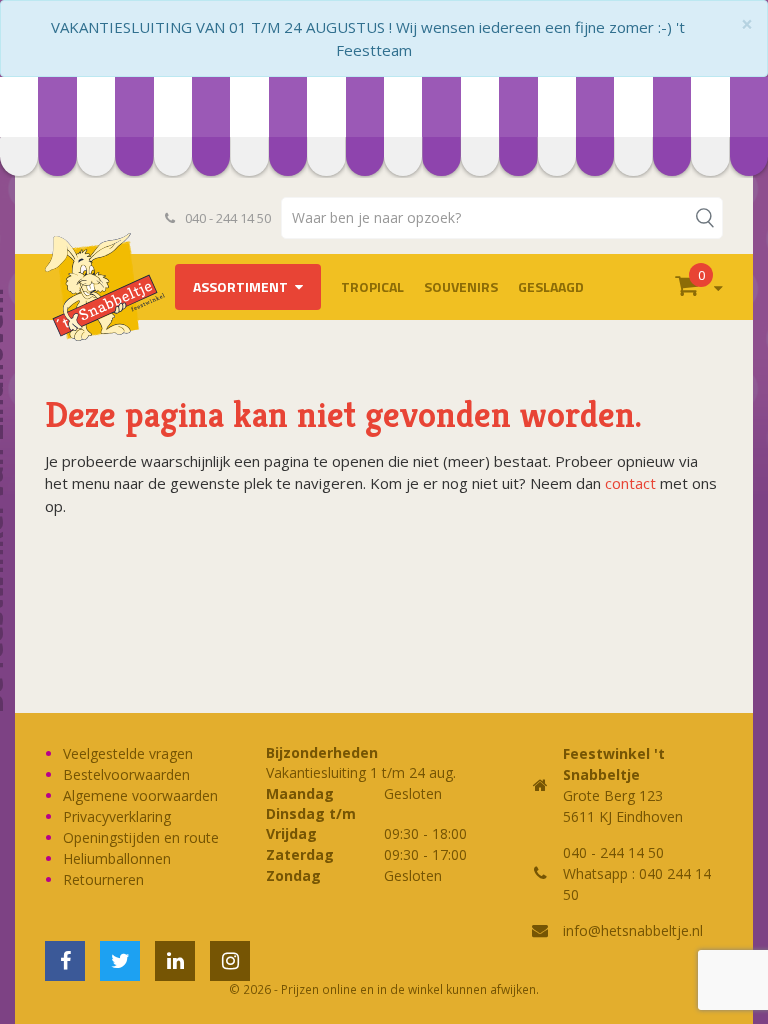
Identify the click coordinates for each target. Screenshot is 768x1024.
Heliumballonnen (117, 858)
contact (630, 483)
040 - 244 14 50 (226, 218)
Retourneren (103, 879)
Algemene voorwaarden (140, 795)
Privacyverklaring (117, 816)
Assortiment (240, 286)
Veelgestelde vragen (128, 753)
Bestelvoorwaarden (126, 774)
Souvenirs (461, 286)
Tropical (372, 286)
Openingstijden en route (141, 837)
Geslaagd (551, 286)
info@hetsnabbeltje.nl (633, 930)
